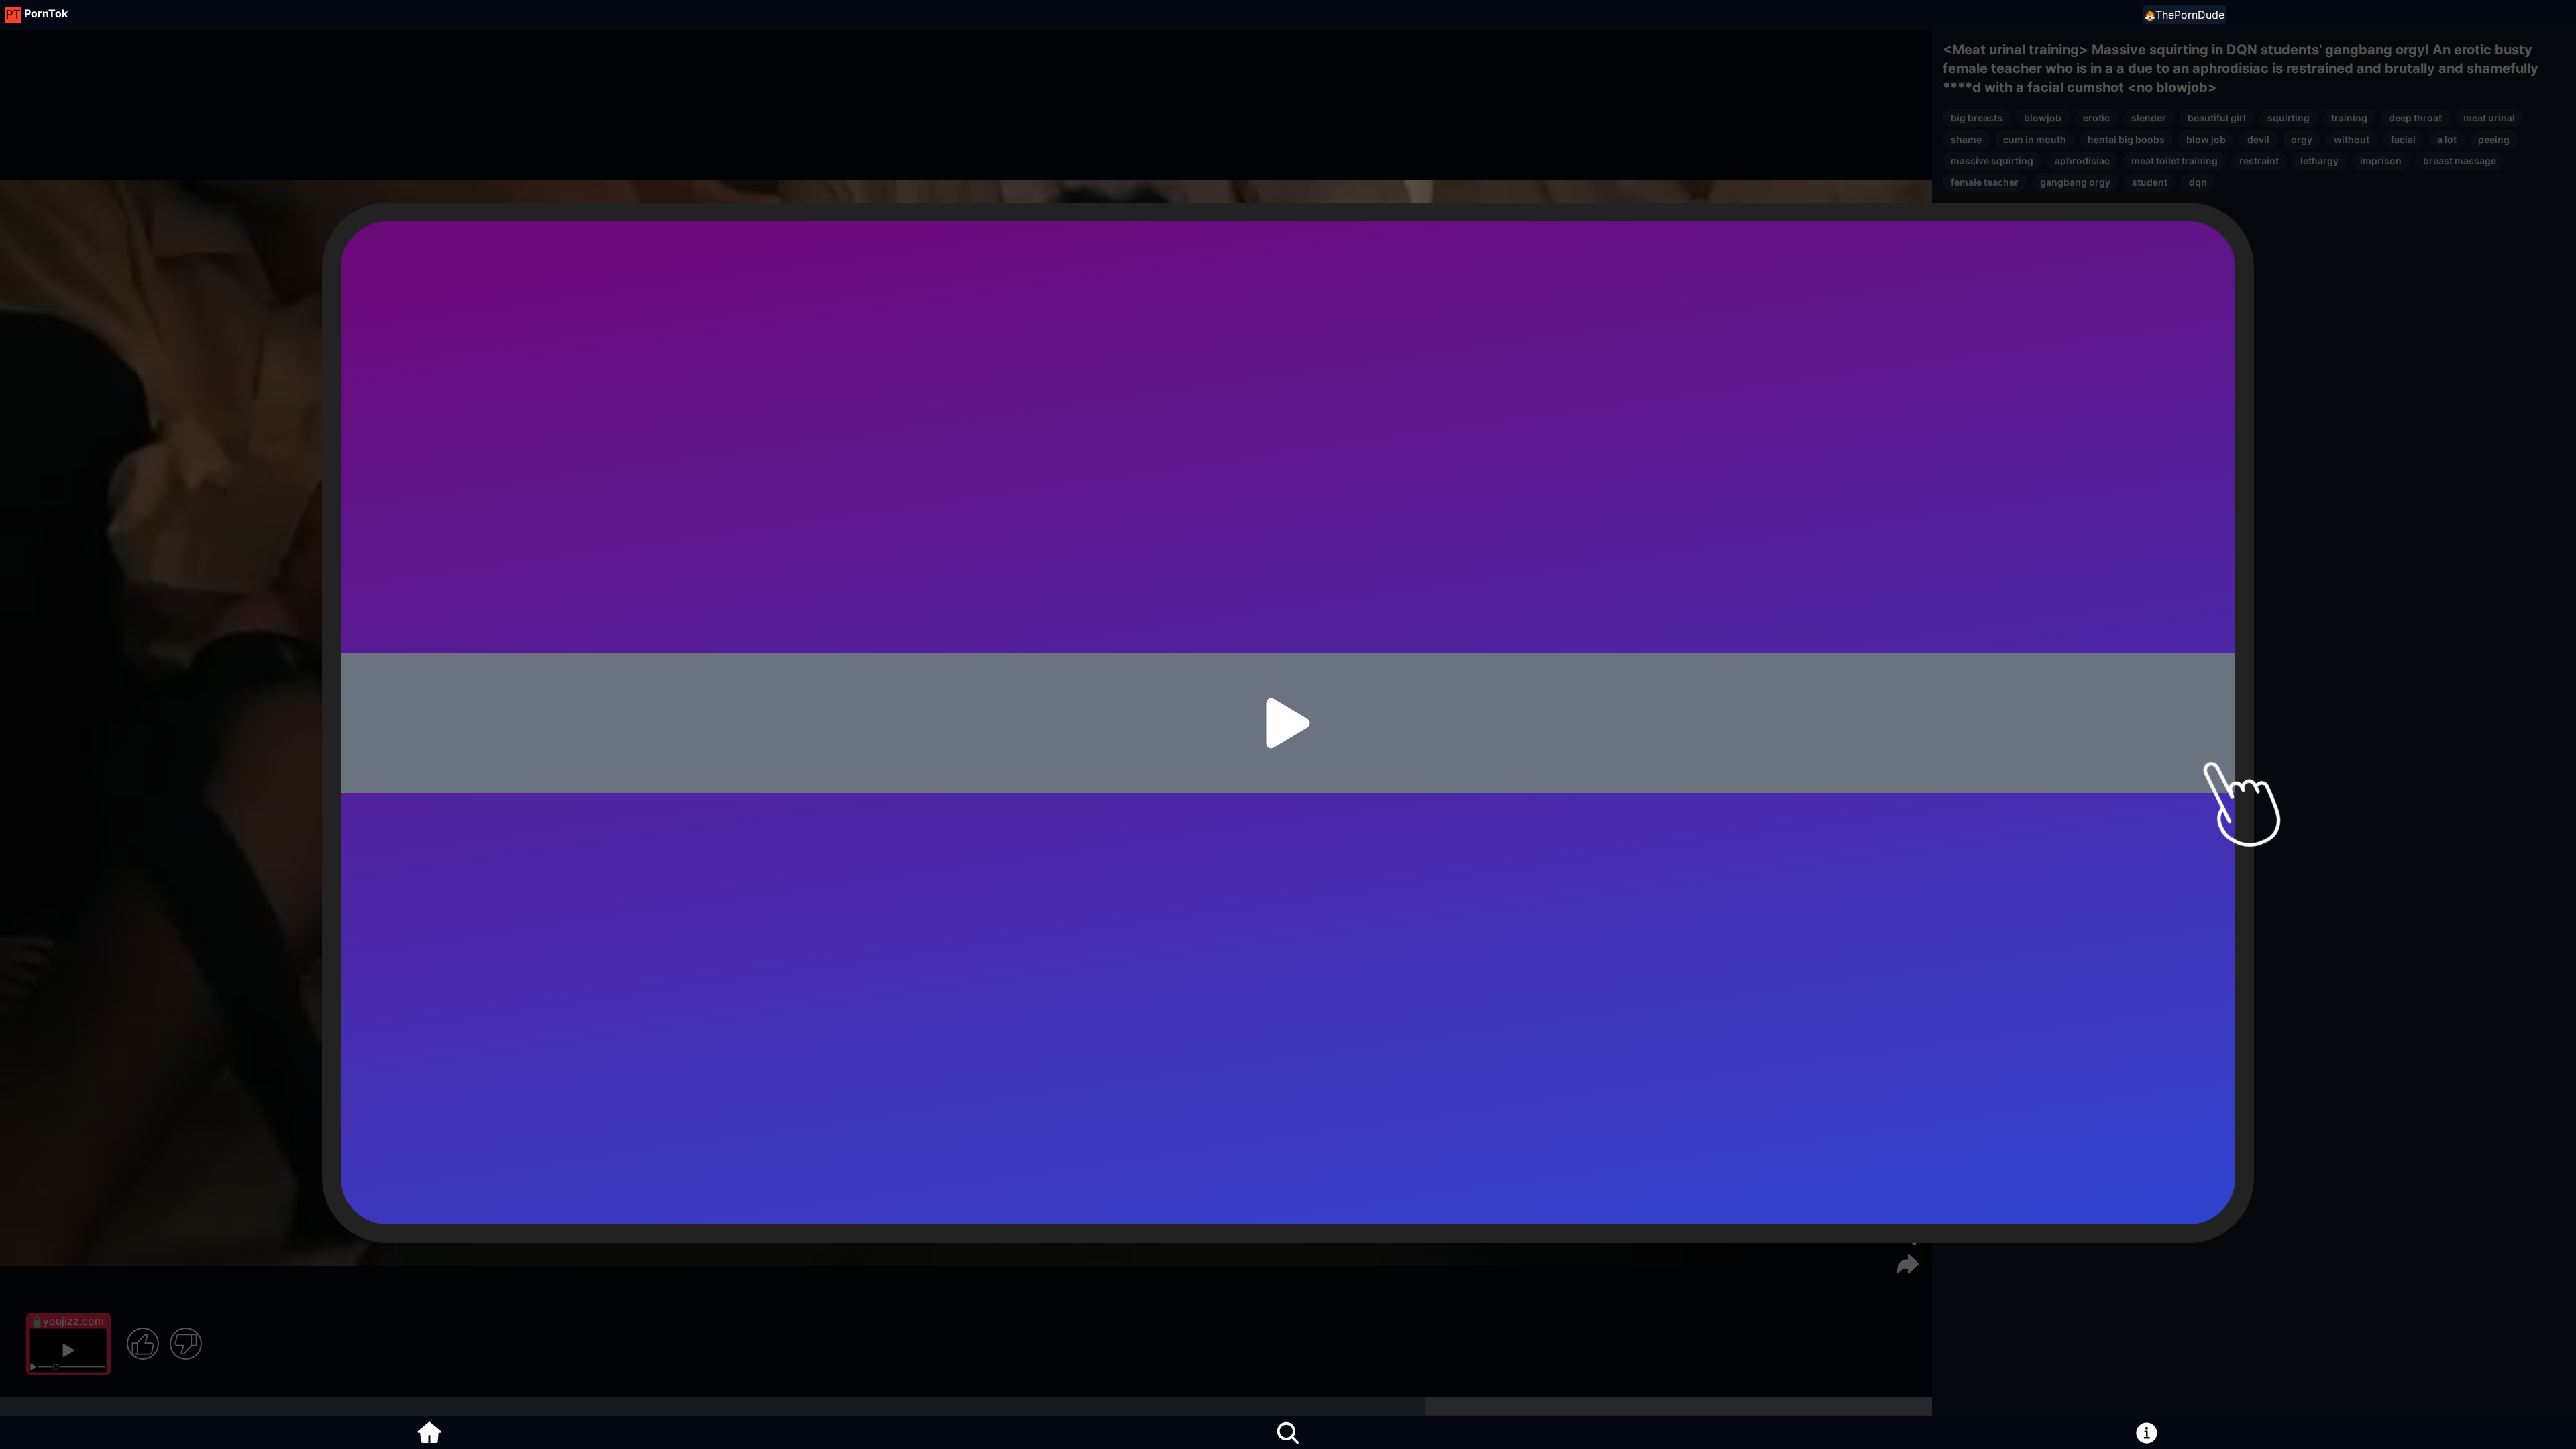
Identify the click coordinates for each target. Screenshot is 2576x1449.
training (2349, 118)
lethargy (2319, 161)
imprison (2381, 161)
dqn (2198, 182)
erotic (2096, 118)
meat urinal (2489, 118)
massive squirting (1992, 161)
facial (2403, 139)
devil (2258, 139)
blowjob (2043, 118)
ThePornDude (2190, 15)
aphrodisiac (2082, 161)
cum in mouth (2035, 139)
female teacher (1985, 182)
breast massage (2460, 161)
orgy (2302, 139)
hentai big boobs (2126, 139)
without (2352, 139)
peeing (2494, 139)
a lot (2447, 139)
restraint (2259, 161)
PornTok (46, 13)
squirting (2289, 118)
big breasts (1977, 118)
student (2150, 182)
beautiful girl (2217, 118)
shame (1966, 139)
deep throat (2415, 118)
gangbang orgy (2075, 182)
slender (2149, 118)
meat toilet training (2175, 161)
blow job (2206, 139)
